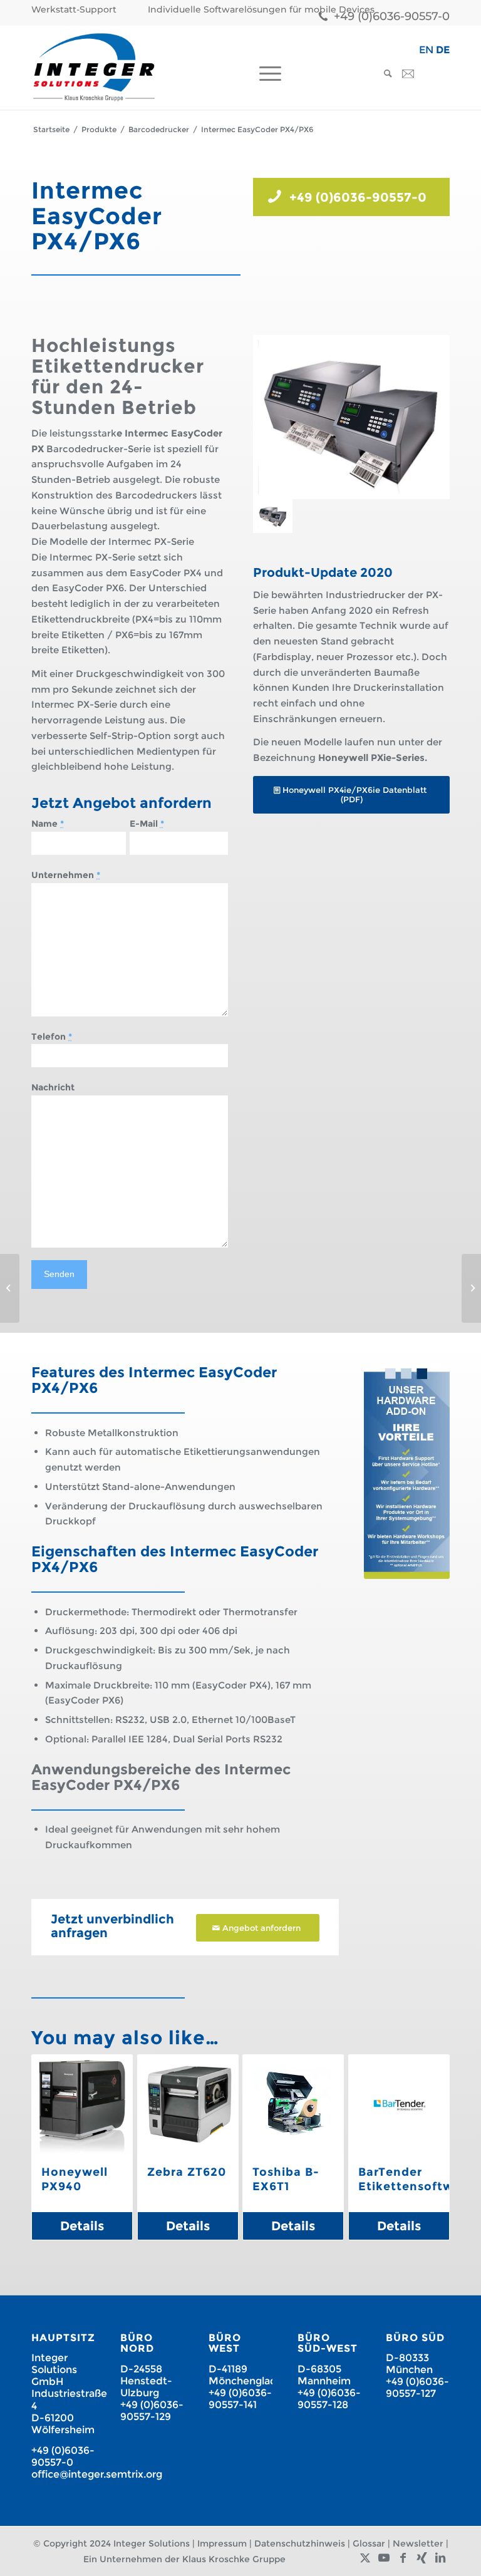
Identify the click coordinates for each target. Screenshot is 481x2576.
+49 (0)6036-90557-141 (240, 2399)
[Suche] (385, 74)
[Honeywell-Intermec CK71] (471, 1288)
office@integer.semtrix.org (97, 2474)
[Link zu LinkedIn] (440, 2558)
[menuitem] (77, 10)
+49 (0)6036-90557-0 (392, 16)
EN (426, 50)
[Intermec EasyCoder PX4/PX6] (351, 417)
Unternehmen (66, 875)
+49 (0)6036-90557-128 (329, 2399)
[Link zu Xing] (422, 2558)
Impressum (222, 2543)
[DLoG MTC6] (10, 1288)
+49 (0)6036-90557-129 (152, 2411)
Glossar (369, 2543)
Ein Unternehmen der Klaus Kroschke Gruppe (184, 2559)
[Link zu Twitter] (365, 2558)
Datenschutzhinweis (300, 2543)
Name (48, 824)
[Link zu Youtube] (384, 2558)
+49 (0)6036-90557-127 (417, 2387)
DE (443, 50)
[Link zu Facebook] (403, 2558)
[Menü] (267, 74)
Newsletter (418, 2543)
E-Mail (147, 824)
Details (82, 2226)
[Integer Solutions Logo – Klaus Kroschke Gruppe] (94, 67)
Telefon (52, 1037)
